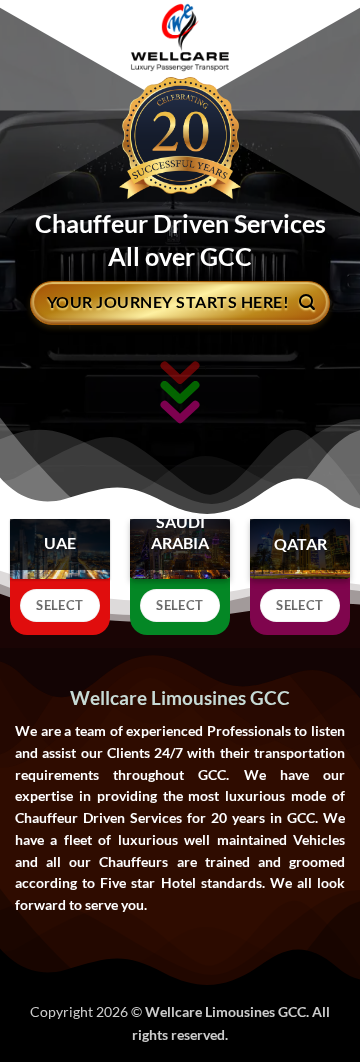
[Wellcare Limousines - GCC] (180, 37)
